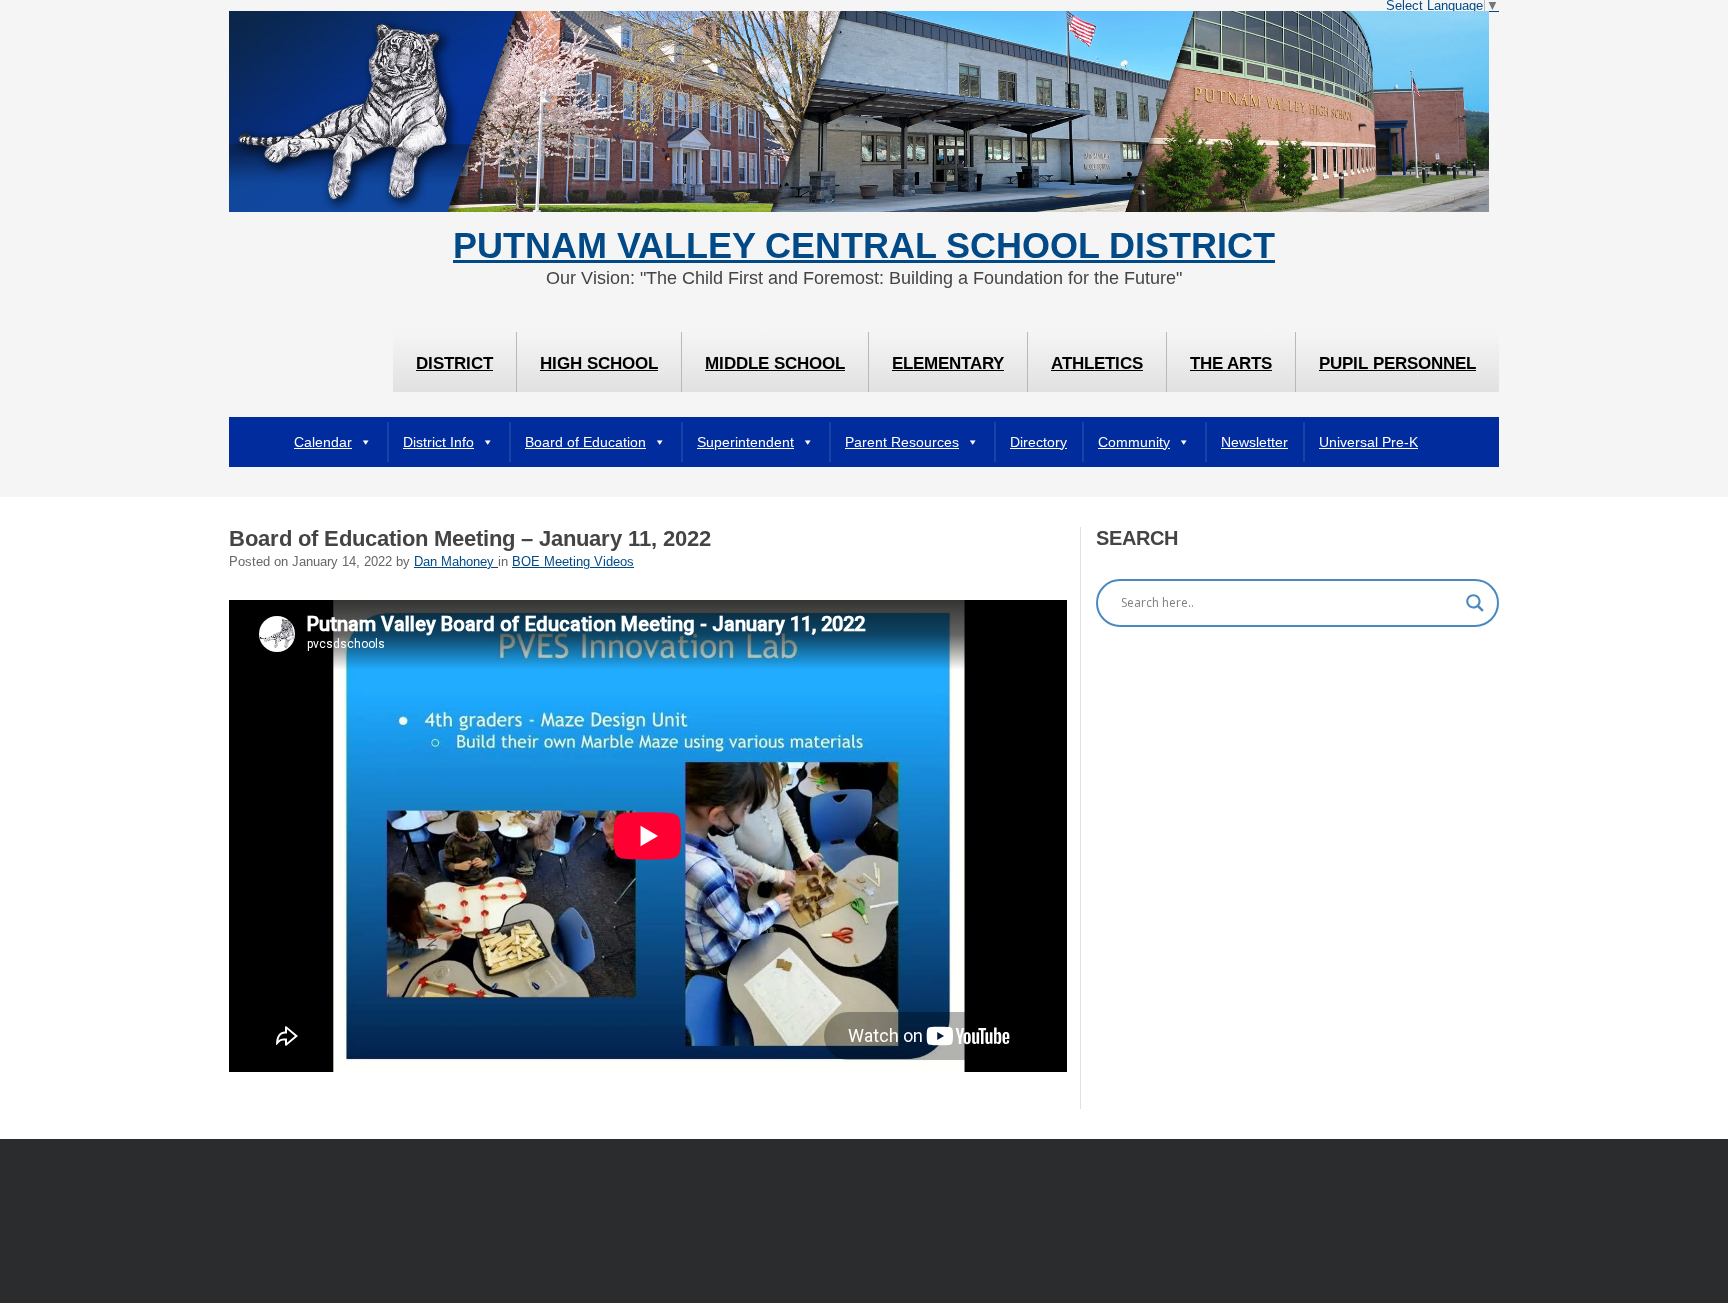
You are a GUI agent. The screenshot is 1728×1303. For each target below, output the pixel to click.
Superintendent (745, 442)
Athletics (1097, 363)
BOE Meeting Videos (573, 562)
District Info (438, 442)
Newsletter (1254, 442)
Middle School (775, 363)
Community (1134, 442)
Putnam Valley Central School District (864, 246)
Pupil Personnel (1397, 363)
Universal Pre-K (1368, 442)
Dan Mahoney (456, 562)
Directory (1038, 442)
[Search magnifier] (1475, 603)
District (454, 363)
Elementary (948, 363)
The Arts (1231, 363)
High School (599, 363)
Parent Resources (902, 442)
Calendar (323, 442)
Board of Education (585, 442)
